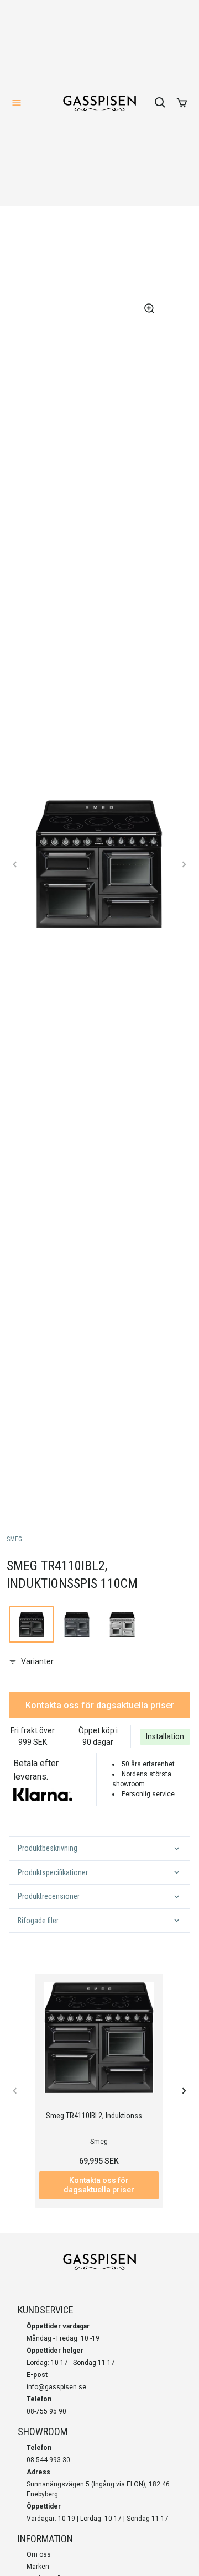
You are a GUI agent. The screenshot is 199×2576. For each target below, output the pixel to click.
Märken (38, 2567)
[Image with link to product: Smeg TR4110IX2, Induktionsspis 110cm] (122, 1624)
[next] (184, 864)
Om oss (39, 2554)
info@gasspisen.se (56, 2387)
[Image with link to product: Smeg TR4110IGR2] (77, 1624)
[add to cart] (182, 103)
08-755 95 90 (46, 2411)
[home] (99, 103)
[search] (160, 103)
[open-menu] (17, 103)
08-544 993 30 (48, 2460)
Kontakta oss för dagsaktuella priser (100, 1705)
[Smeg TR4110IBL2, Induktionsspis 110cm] (99, 2038)
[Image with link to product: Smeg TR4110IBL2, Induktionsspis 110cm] (32, 1624)
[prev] (15, 864)
